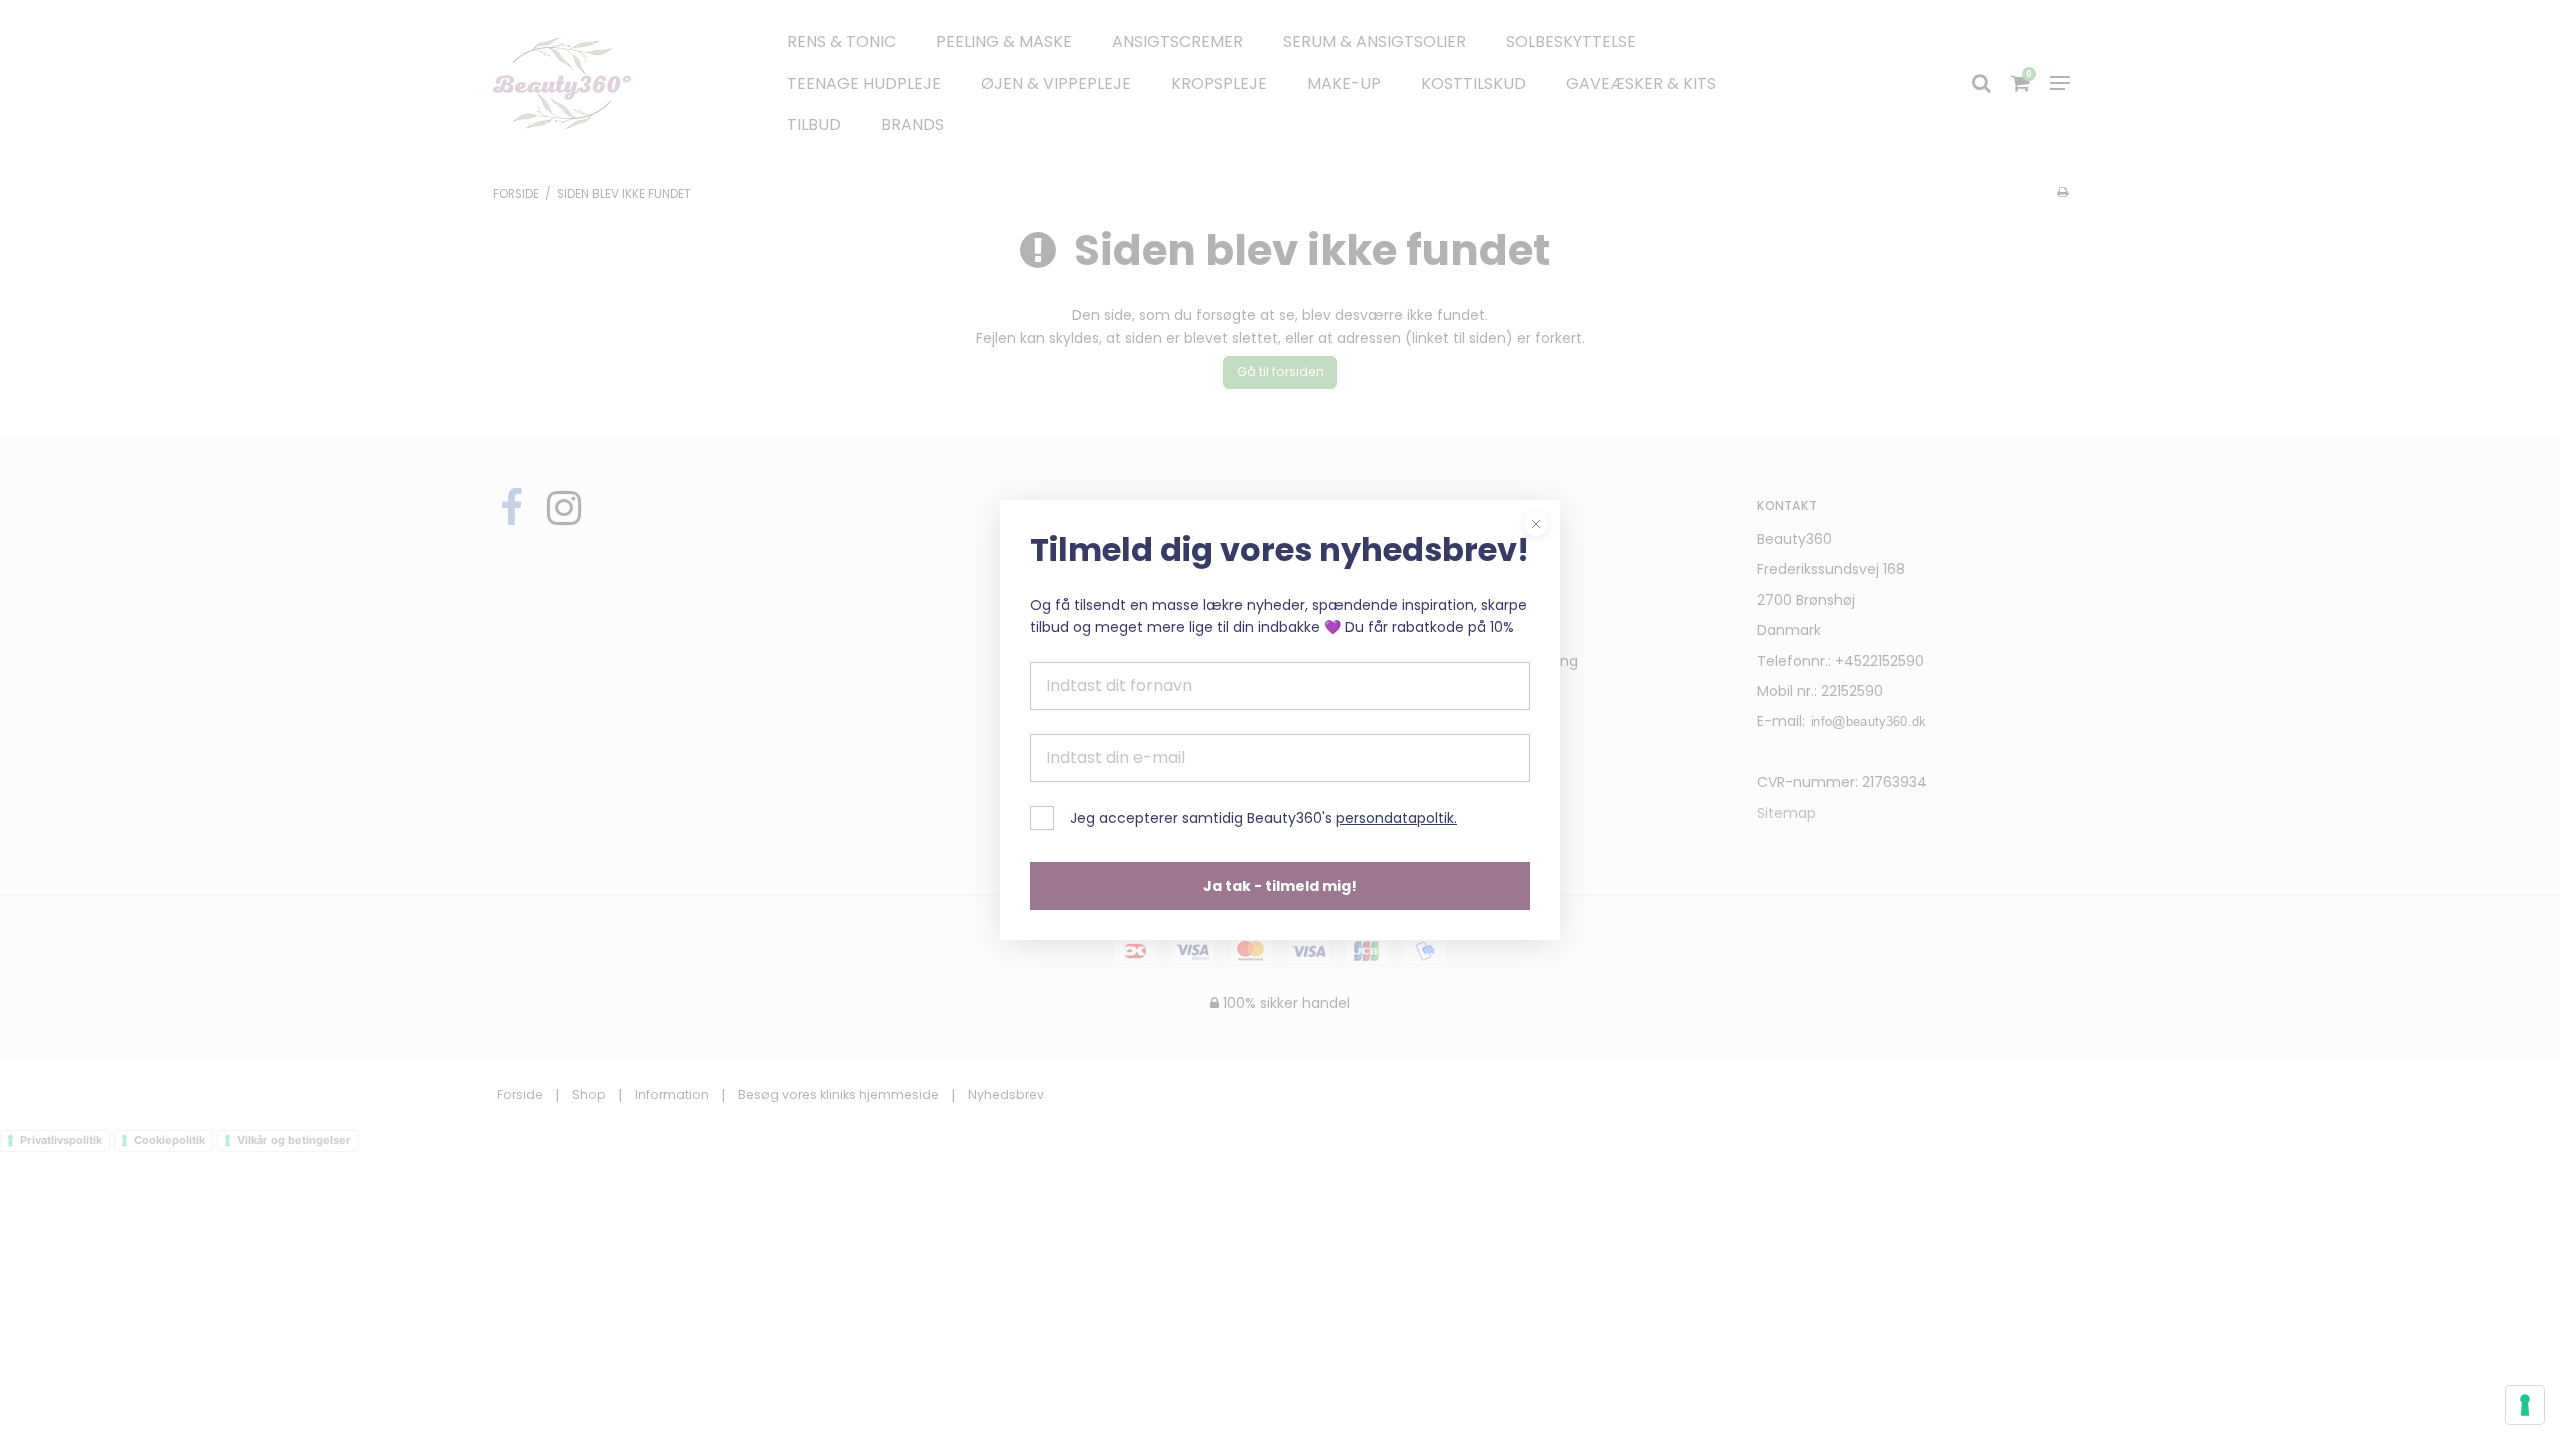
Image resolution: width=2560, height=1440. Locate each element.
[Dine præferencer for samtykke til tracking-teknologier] (2525, 1405)
